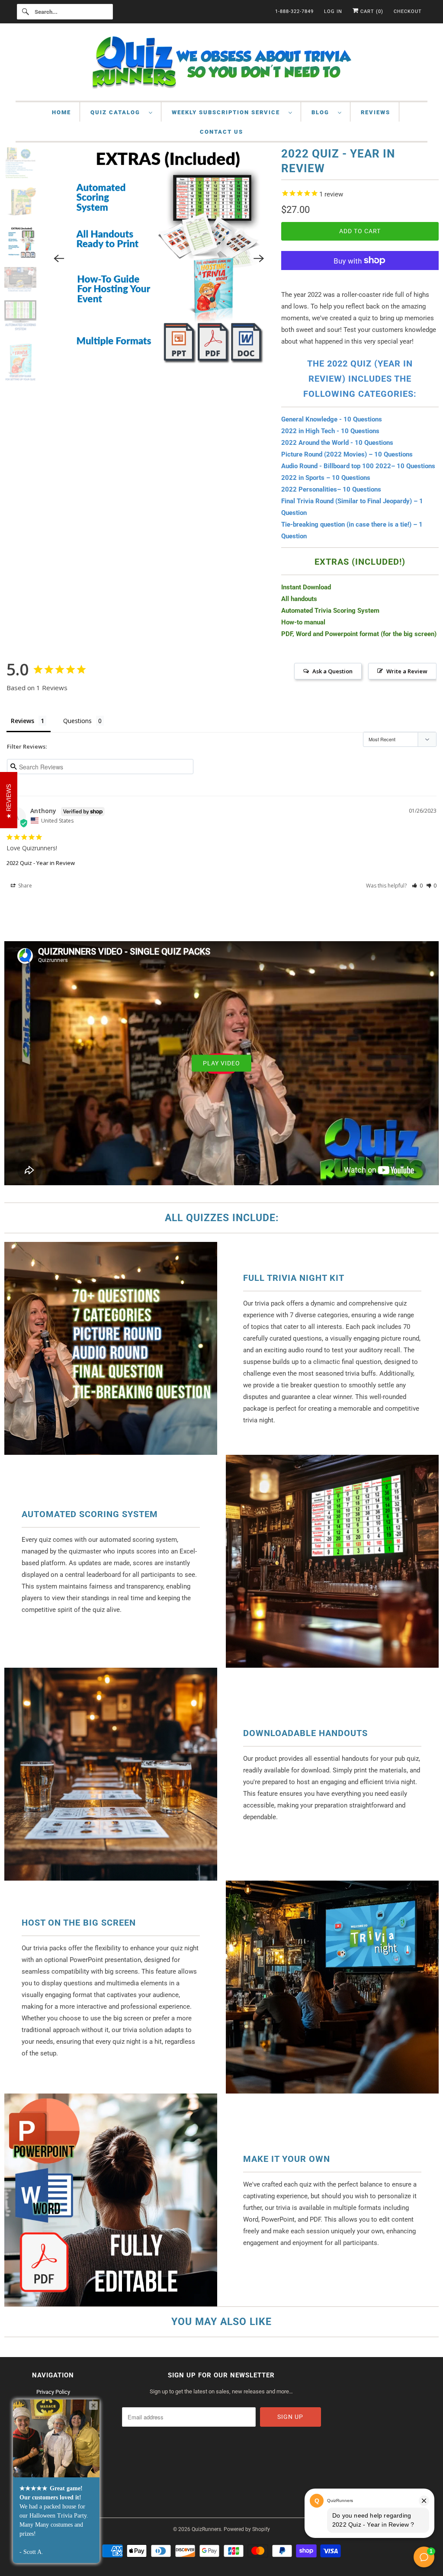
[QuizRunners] (222, 64)
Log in (333, 11)
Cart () (371, 11)
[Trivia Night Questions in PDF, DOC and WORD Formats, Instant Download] (159, 235)
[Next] (259, 235)
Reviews (376, 112)
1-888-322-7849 (294, 11)
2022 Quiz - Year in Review (41, 863)
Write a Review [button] (407, 671)
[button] (417, 886)
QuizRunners (206, 2529)
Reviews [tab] (22, 721)
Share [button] (24, 886)
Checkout (408, 11)
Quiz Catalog (117, 112)
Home (61, 112)
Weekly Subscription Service (228, 112)
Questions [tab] (77, 721)
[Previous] (59, 235)
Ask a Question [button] (332, 671)
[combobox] (65, 12)
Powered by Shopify (247, 2529)
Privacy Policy (53, 2392)
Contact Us (221, 132)
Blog (323, 112)
